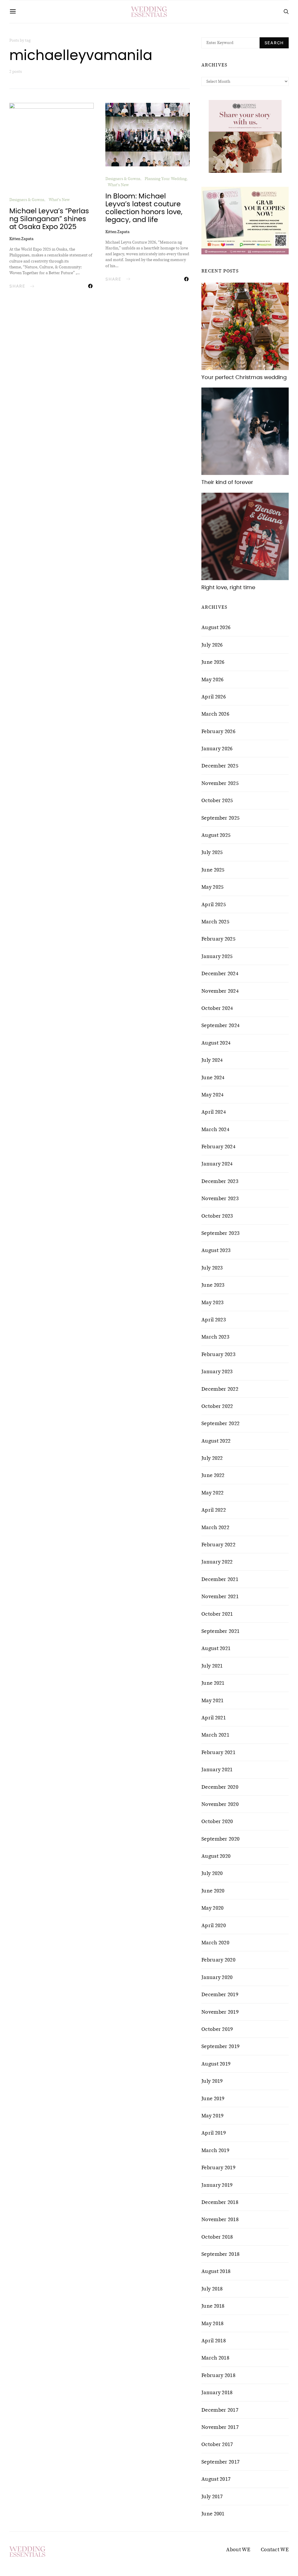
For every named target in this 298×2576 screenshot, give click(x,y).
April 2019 (214, 2133)
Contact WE (275, 2549)
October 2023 (217, 1216)
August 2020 (216, 1856)
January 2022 (217, 1562)
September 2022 (220, 1423)
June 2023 (213, 1285)
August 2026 (216, 627)
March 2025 (215, 922)
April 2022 (214, 1510)
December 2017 (220, 2410)
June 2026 (213, 662)
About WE (238, 2549)
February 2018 (218, 2375)
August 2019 (216, 2064)
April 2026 (214, 697)
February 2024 (218, 1147)
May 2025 (212, 887)
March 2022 (215, 1527)
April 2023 (214, 1320)
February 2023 (218, 1354)
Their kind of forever (227, 483)
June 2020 (213, 1891)
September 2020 (220, 1839)
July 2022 (212, 1458)
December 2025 (220, 766)
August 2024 (216, 1043)
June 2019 (213, 2098)
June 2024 (213, 1077)
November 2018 (220, 2219)
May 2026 (212, 679)
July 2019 (212, 2081)
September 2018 (220, 2254)
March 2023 (215, 1337)
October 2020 (217, 1821)
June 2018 (213, 2306)
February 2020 (218, 1960)
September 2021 (220, 1631)
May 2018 (212, 2323)
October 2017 (217, 2444)
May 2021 (212, 1700)
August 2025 (216, 835)
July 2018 (212, 2289)
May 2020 (212, 1908)
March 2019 (215, 2150)
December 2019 (220, 1994)
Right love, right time (228, 588)
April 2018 (214, 2341)
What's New (59, 200)
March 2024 (215, 1129)
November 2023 (220, 1198)
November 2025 (220, 783)
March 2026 (215, 714)
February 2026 (218, 731)
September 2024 (220, 1025)
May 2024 (212, 1095)
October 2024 (217, 1008)
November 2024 (220, 991)
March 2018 (215, 2358)
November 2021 (220, 1596)
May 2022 (212, 1493)
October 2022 (217, 1406)
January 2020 (217, 1977)
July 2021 (212, 1666)
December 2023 (220, 1181)
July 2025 (212, 852)
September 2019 (220, 2046)
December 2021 (220, 1579)
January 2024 (217, 1164)
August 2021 (216, 1648)
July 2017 (212, 2496)
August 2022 (216, 1441)
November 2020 (220, 1804)
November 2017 (220, 2427)
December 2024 (220, 973)
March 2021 (215, 1735)
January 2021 (217, 1769)
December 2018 (220, 2202)
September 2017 (220, 2462)
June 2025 (213, 870)
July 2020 (212, 1873)
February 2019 (218, 2167)
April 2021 (214, 1718)
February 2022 (218, 1545)
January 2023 (217, 1371)
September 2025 (220, 818)
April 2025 (214, 904)
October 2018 (217, 2237)
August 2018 (216, 2271)
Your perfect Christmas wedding (244, 378)
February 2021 (218, 1752)
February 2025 (218, 939)
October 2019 (217, 2029)
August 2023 (216, 1250)
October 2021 (217, 1614)
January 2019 (217, 2185)
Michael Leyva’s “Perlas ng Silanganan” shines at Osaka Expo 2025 (49, 219)
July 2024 (212, 1060)
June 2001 (213, 2514)
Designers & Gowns (27, 200)
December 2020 (220, 1787)
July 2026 (212, 645)
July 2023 (212, 1268)
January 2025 (217, 956)
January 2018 (217, 2392)
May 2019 (212, 2116)
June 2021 (213, 1683)
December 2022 (220, 1389)
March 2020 (215, 1943)
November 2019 (220, 2012)
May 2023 (212, 1302)
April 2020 (214, 1925)
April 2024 (214, 1112)
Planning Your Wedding (166, 179)
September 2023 (220, 1233)
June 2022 (213, 1475)
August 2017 (216, 2479)
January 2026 (217, 749)
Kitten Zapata (21, 239)
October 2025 (217, 800)
